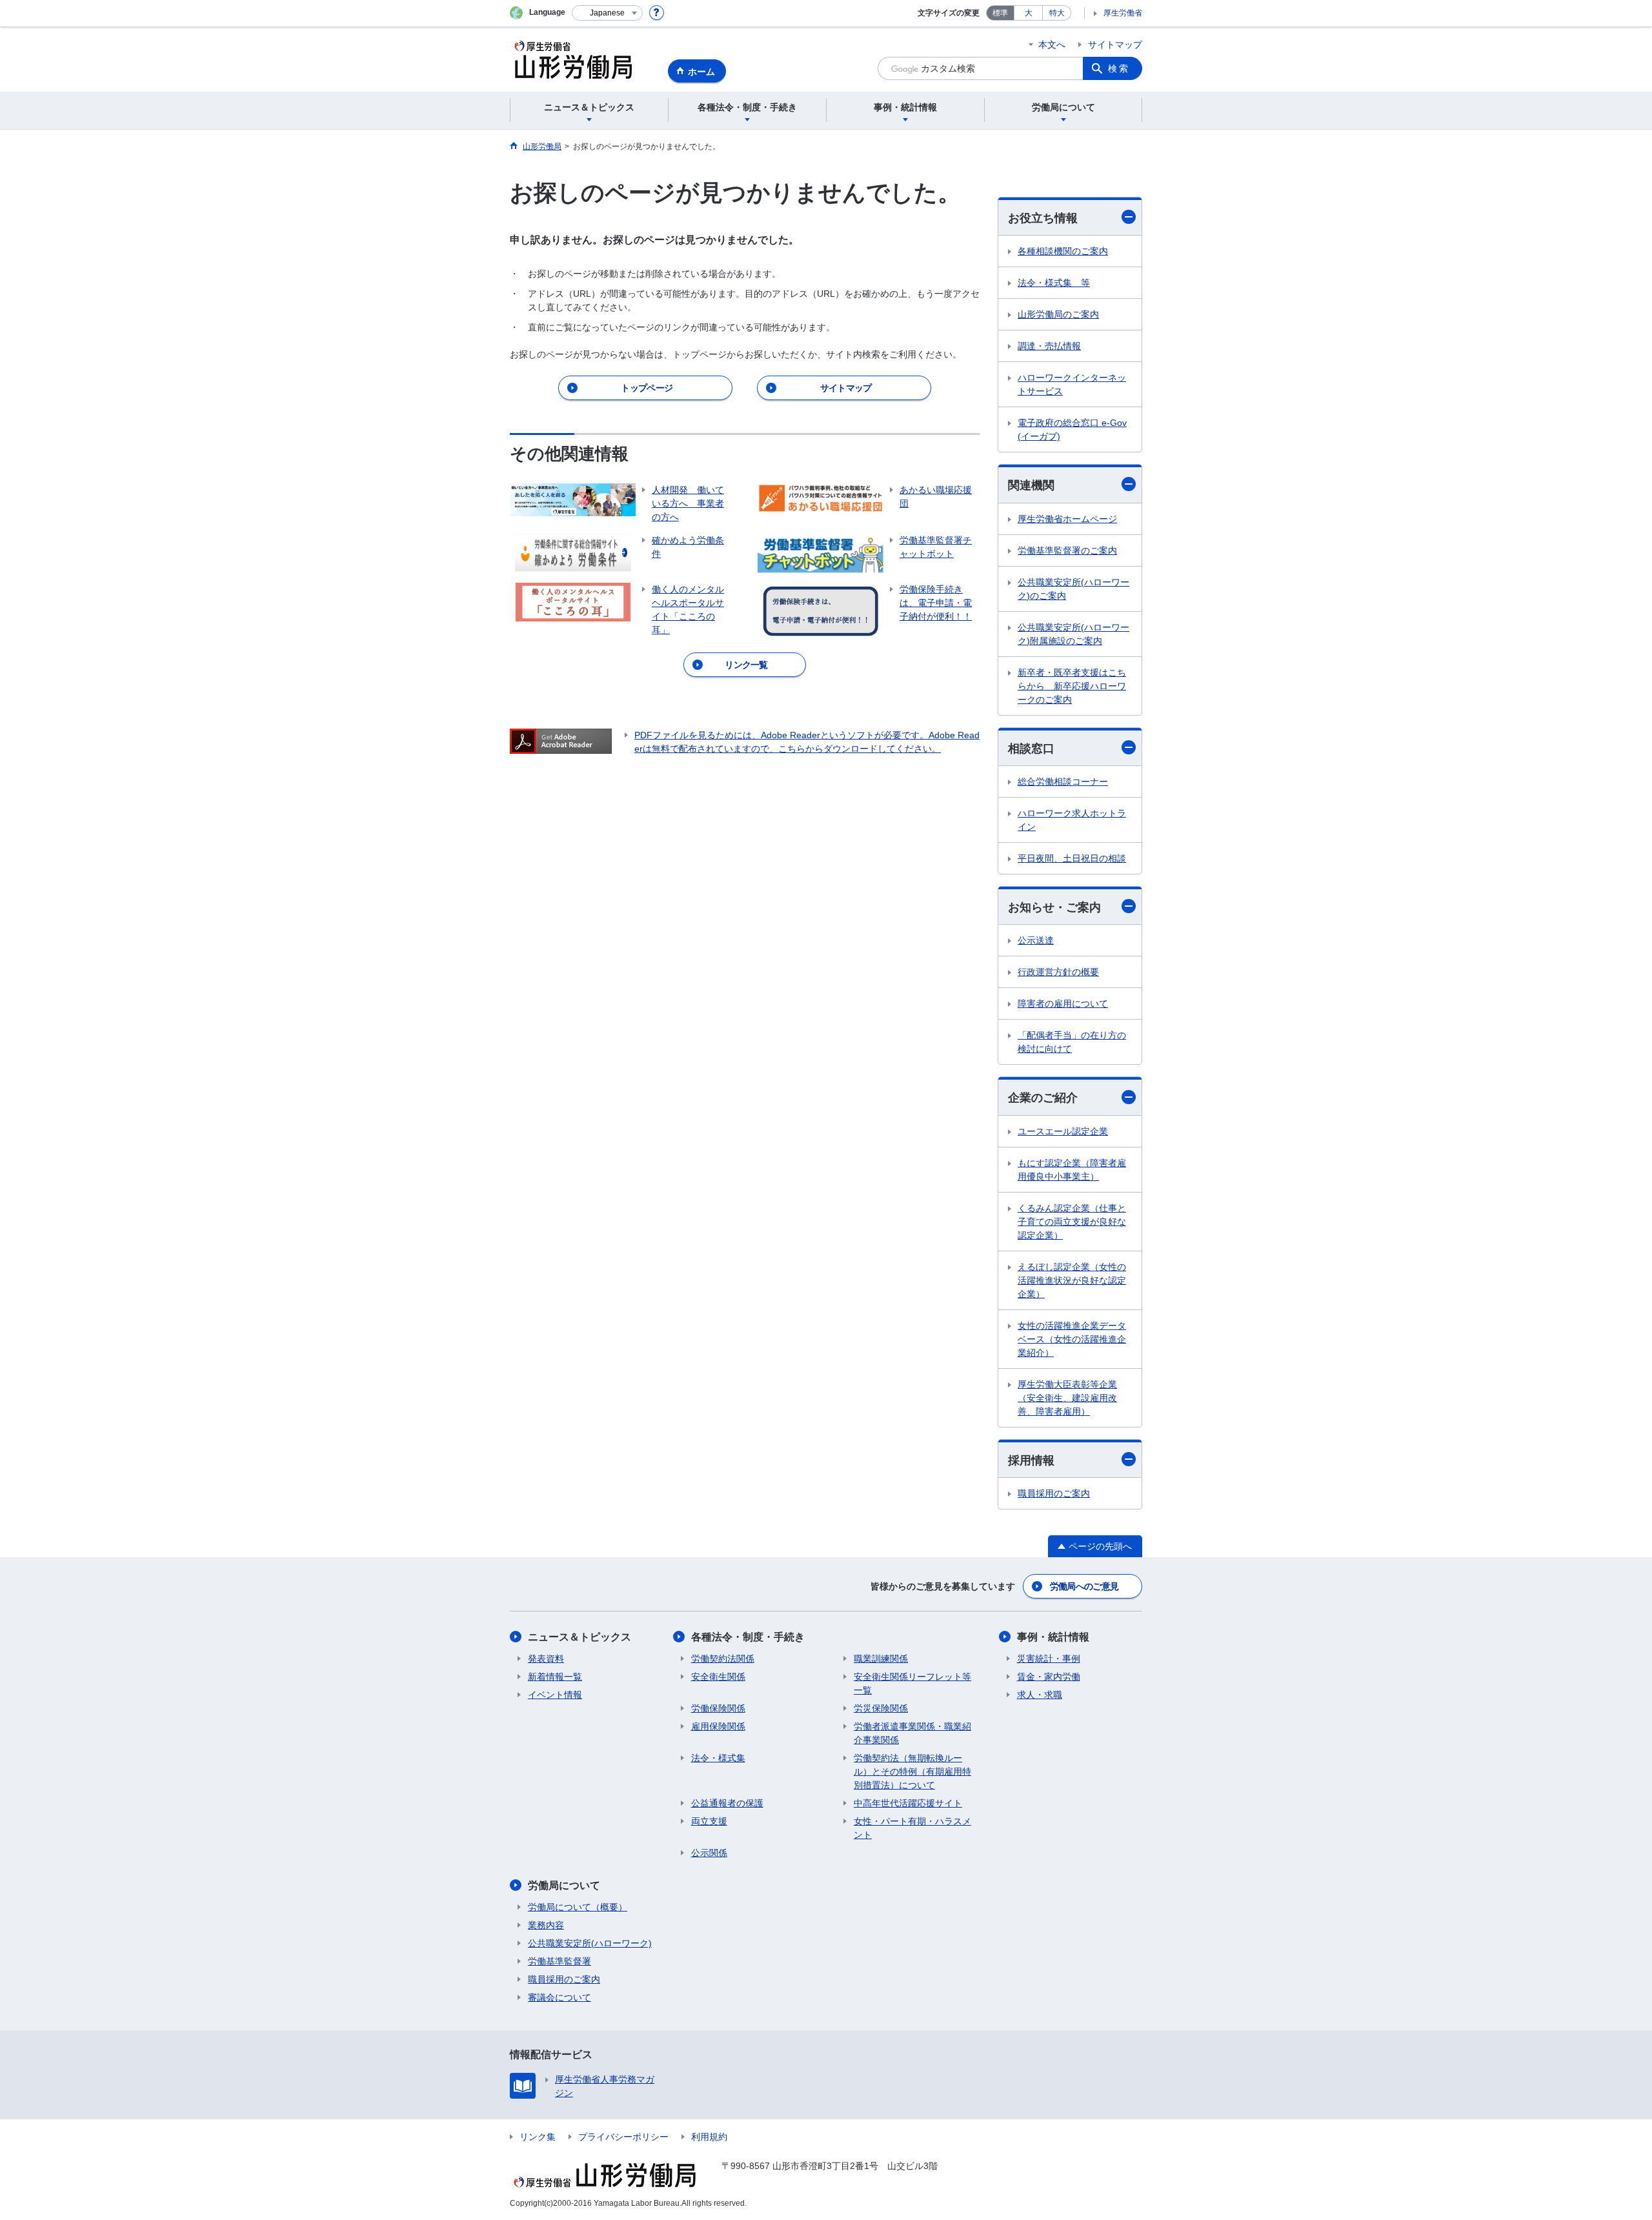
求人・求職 (1040, 1695)
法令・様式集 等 (1054, 283)
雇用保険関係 (718, 1726)
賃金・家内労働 (1049, 1677)
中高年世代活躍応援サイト (908, 1803)
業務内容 (546, 1925)
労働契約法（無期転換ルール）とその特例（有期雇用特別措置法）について (912, 1771)
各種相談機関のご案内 (1063, 251)
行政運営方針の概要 (1058, 972)
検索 (1119, 68)
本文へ (1052, 45)
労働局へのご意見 (1084, 1586)
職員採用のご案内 (1054, 1493)
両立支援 (709, 1821)
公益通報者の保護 (727, 1803)
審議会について (559, 1997)
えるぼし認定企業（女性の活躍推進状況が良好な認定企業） (1072, 1280)
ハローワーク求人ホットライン (1072, 820)
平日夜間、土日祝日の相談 (1072, 858)
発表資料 (546, 1659)
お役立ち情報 (1043, 218)
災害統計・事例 (1049, 1659)
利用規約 (709, 2137)
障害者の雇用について (1063, 1004)
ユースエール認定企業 (1063, 1131)
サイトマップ (1115, 45)
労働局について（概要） (578, 1907)
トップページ (647, 388)
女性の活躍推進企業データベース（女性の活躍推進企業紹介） (1072, 1339)
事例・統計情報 (1053, 1637)
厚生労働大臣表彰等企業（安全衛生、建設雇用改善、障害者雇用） (1067, 1398)
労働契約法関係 (723, 1659)
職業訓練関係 (881, 1659)
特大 (1057, 13)
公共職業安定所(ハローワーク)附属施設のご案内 (1073, 634)
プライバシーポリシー (623, 2137)
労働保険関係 (718, 1708)
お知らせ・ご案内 (1054, 907)
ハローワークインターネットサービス (1072, 384)
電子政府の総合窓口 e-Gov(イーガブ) (1072, 429)
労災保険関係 (881, 1708)
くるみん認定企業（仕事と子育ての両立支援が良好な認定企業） (1072, 1222)
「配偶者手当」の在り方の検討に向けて (1072, 1042)
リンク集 (538, 2137)
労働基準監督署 (559, 1961)
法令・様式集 (718, 1758)
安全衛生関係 (718, 1677)
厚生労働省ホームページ (1067, 519)
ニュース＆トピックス (579, 1637)
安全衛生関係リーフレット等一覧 (912, 1683)
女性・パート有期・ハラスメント (912, 1828)
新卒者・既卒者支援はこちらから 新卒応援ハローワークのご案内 (1072, 686)
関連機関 (1031, 485)
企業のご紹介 (1043, 1098)
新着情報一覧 (555, 1677)
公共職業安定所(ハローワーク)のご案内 (1073, 589)
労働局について (564, 1885)
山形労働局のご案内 (1058, 314)
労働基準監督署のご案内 (1067, 550)
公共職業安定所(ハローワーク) (590, 1943)
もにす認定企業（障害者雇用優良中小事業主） (1072, 1170)
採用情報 (1031, 1460)
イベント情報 (555, 1695)
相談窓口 (1031, 749)
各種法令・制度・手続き (748, 1637)
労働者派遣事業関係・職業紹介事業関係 (912, 1733)
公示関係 (709, 1853)
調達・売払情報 (1049, 346)
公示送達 (1036, 940)
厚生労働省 (1123, 13)
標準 (1000, 13)
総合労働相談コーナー (1063, 782)
